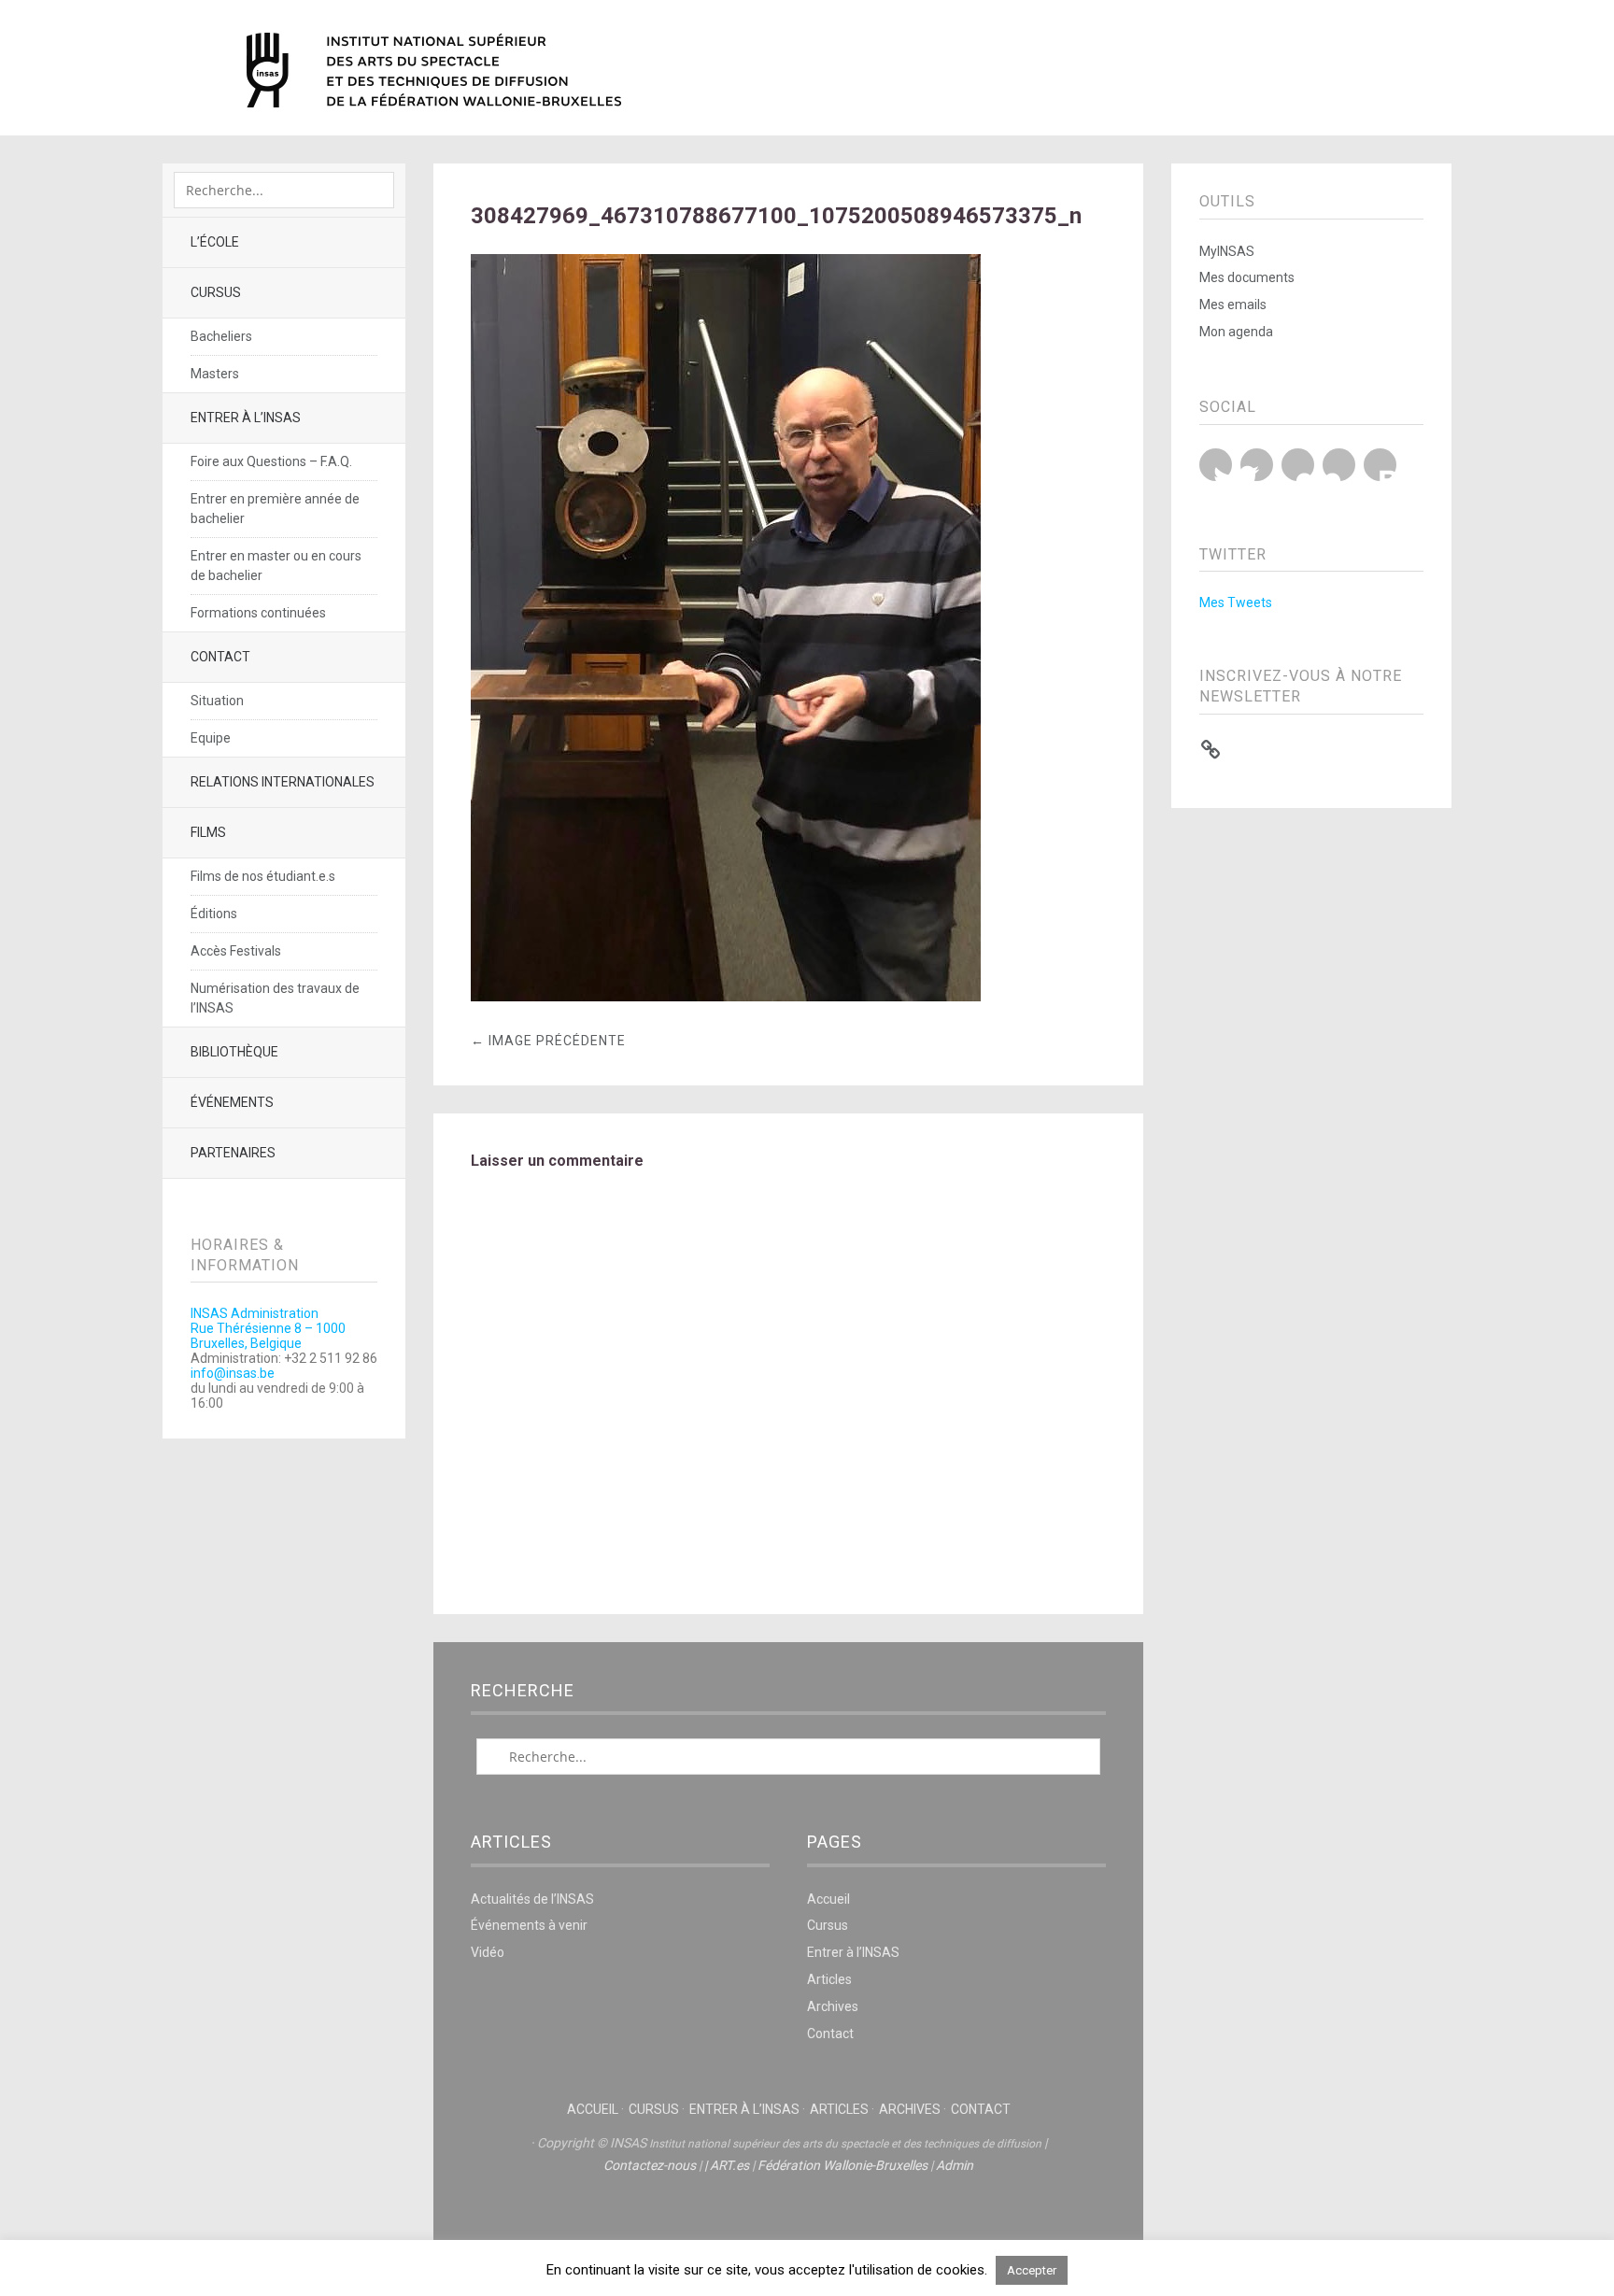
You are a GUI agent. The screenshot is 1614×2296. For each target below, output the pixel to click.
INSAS (434, 70)
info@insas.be (233, 1373)
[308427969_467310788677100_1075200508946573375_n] (726, 996)
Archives (833, 2006)
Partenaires (233, 1153)
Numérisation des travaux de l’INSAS (275, 998)
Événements (232, 1102)
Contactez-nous (650, 2165)
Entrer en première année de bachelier (275, 509)
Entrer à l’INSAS (246, 418)
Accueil (828, 1899)
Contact (220, 657)
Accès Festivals (236, 951)
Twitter (1216, 465)
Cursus (216, 292)
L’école (215, 242)
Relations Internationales (283, 782)
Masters (215, 374)
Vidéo (488, 1952)
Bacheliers (221, 336)
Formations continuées (258, 613)
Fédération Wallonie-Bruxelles (842, 2165)
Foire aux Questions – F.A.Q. (271, 461)
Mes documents (1247, 277)
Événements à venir (529, 1925)
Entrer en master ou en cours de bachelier (276, 566)
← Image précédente (548, 1041)
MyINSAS (1227, 251)
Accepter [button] (1032, 2270)
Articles (829, 1979)
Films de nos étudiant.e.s (263, 876)
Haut (788, 2222)
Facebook (1257, 465)
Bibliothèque (234, 1052)
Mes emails (1233, 305)
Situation (217, 701)
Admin (955, 2165)
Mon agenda (1236, 332)
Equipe (211, 738)
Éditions (214, 914)
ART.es (729, 2165)
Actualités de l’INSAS (532, 1899)
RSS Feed (1380, 465)
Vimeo (1339, 465)
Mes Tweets (1236, 602)
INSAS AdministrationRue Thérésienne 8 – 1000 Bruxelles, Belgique (268, 1328)
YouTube (1298, 465)
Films (208, 832)
